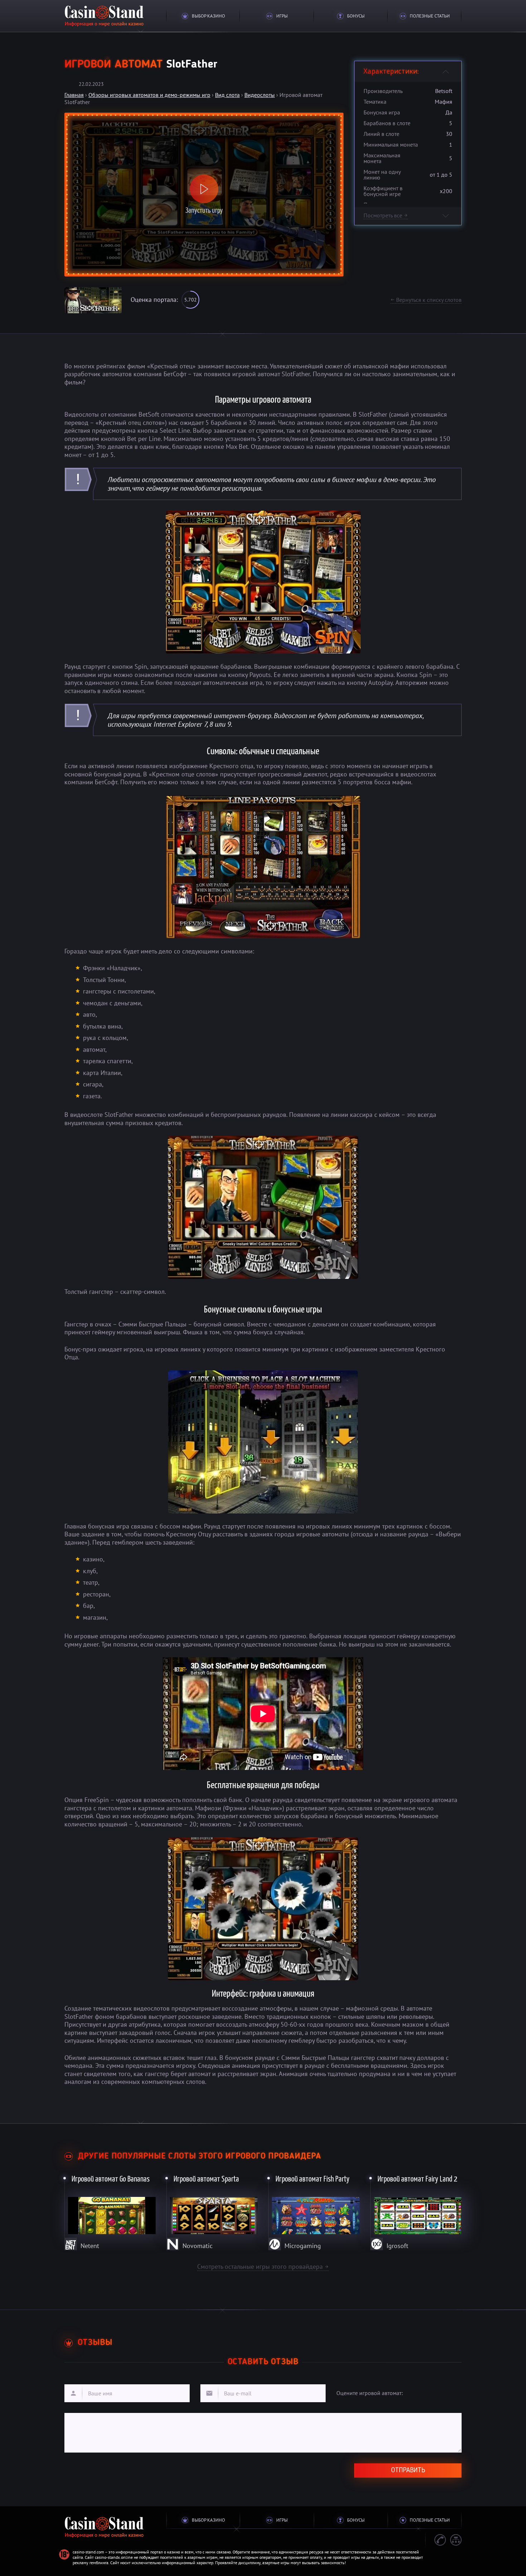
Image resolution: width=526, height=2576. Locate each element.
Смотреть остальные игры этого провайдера (263, 2266)
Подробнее (110, 2211)
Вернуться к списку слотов (426, 300)
